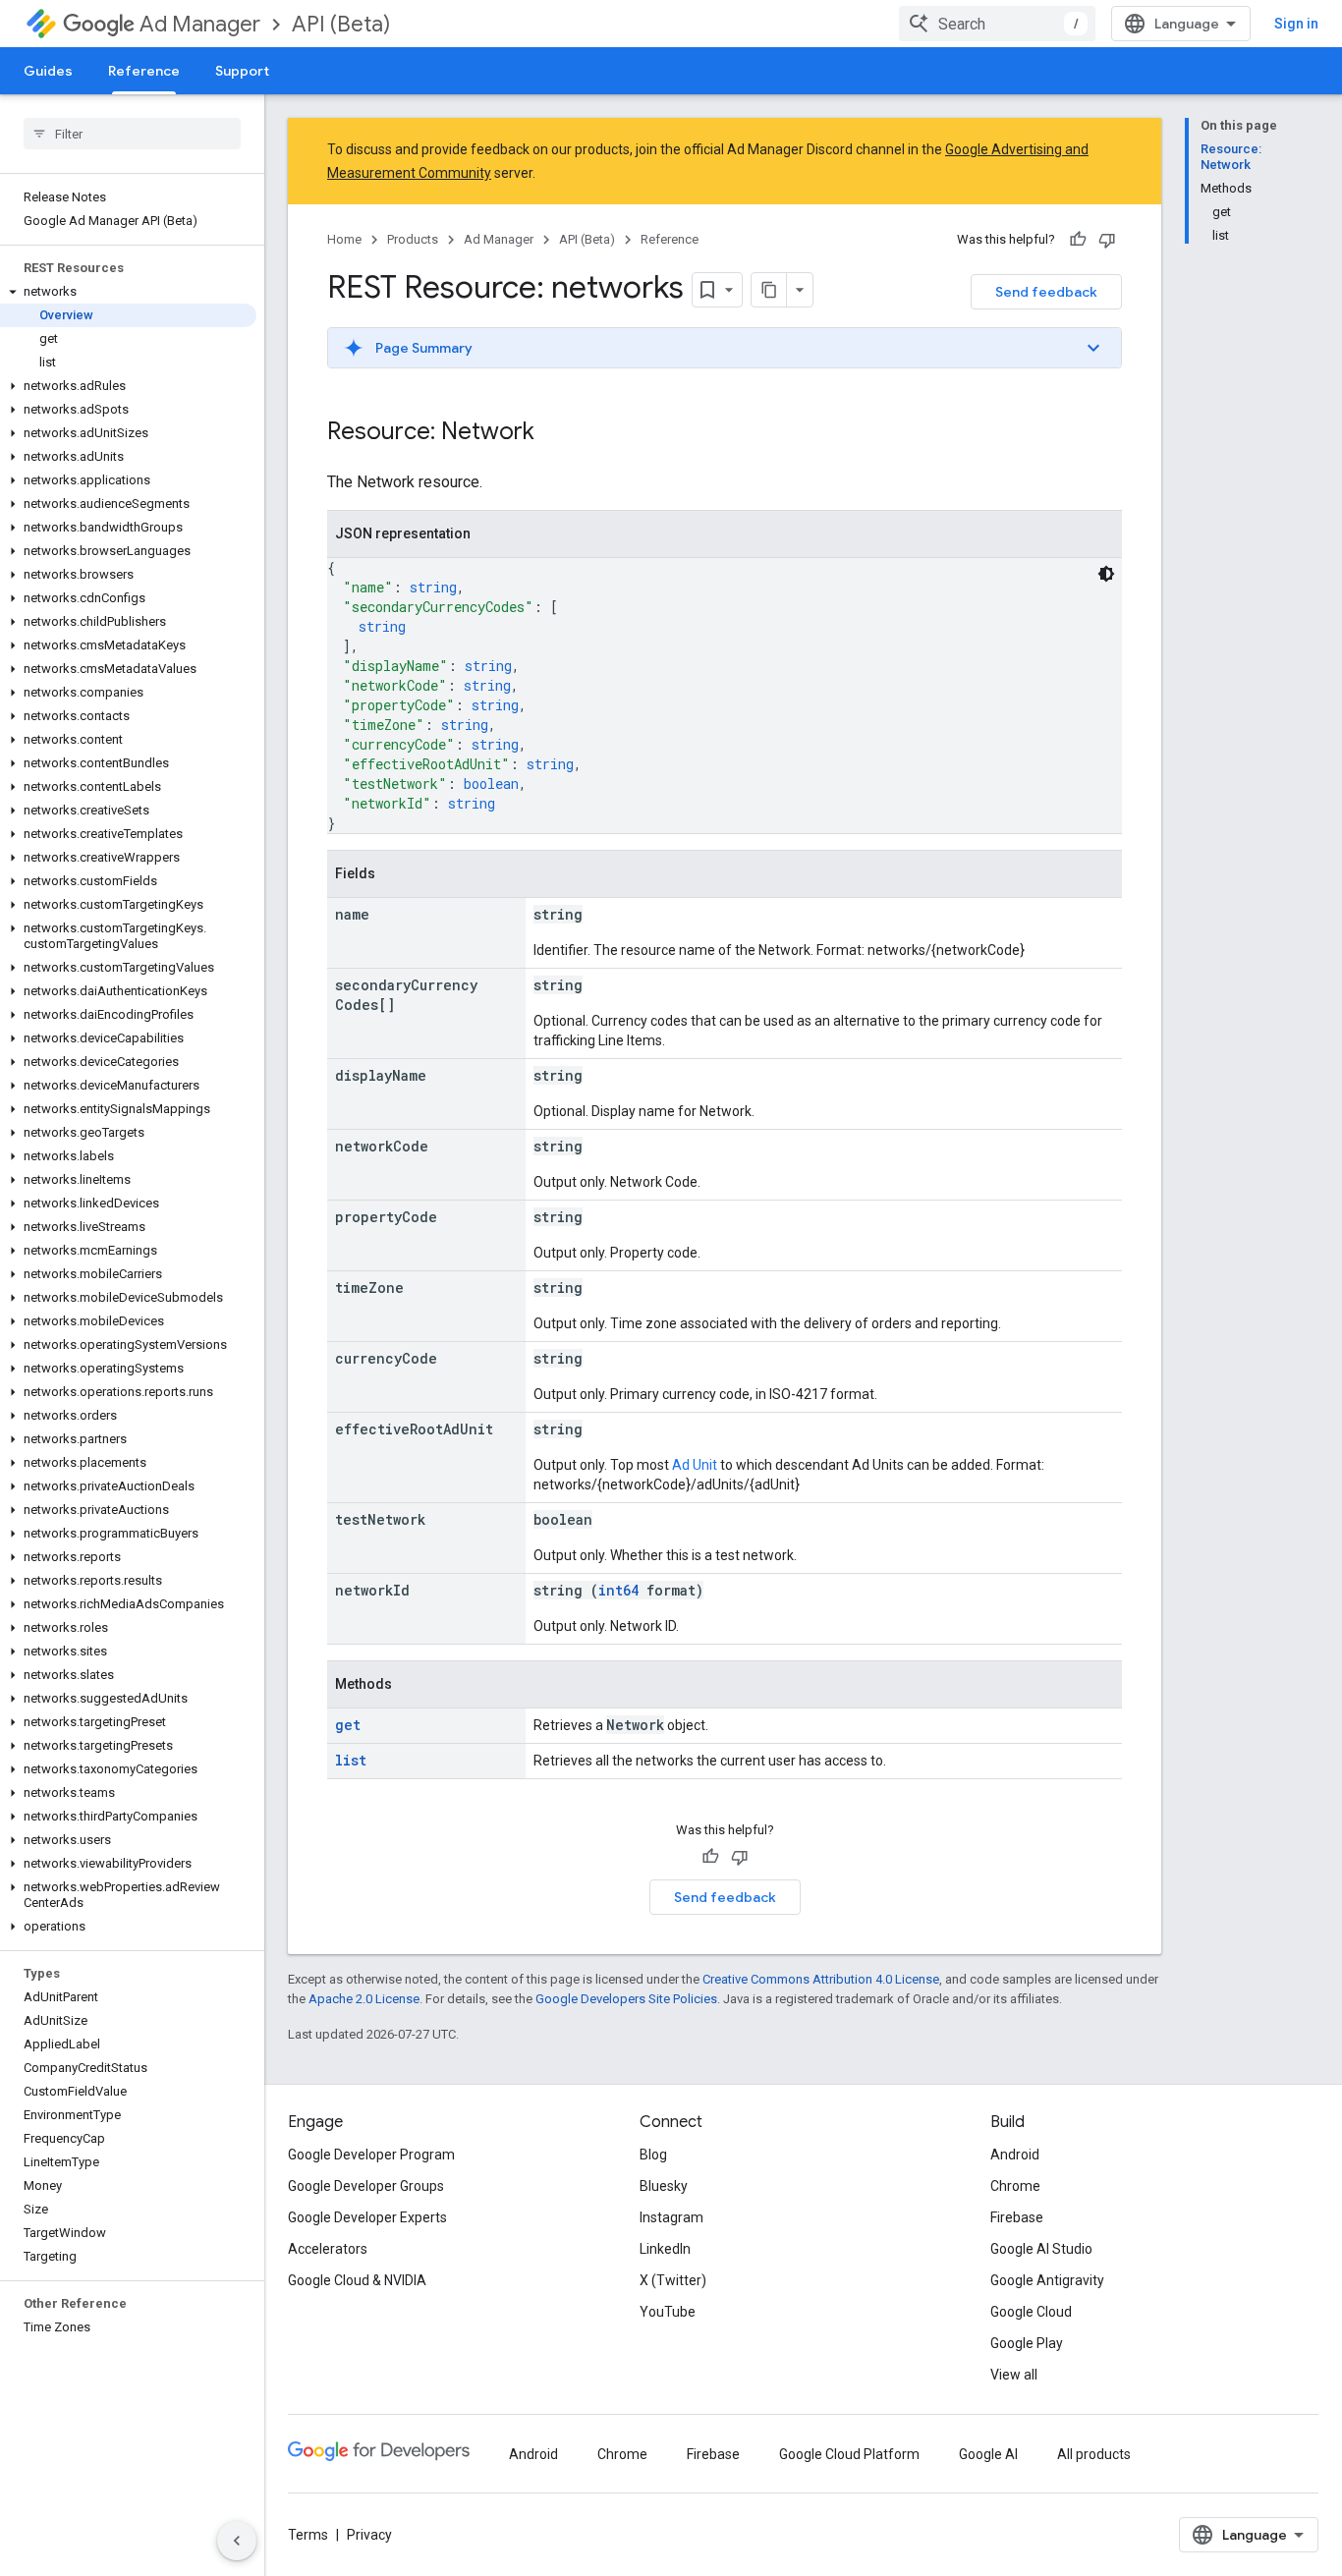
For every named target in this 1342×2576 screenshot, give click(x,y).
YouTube (668, 2312)
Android (1015, 2155)
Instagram (671, 2217)
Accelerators (328, 2249)
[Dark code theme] (1106, 574)
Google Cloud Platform (849, 2454)
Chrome (1015, 2186)
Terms (308, 2535)
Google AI (988, 2454)
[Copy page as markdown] (769, 290)
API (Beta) (341, 24)
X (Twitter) (673, 2280)
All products (1094, 2454)
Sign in (1296, 24)
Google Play (1027, 2343)
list (351, 1760)
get (348, 1725)
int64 (618, 1590)
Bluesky (664, 2186)
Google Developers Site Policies (626, 1999)
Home (344, 239)
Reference (144, 71)
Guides (48, 71)
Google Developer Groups (366, 2186)
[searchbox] (132, 134)
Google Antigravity (1047, 2280)
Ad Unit (695, 1465)
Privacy (369, 2535)
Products (413, 239)
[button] (128, 292)
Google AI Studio (1041, 2249)
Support (242, 71)
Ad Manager (200, 24)
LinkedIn (665, 2249)
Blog (653, 2155)
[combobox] (997, 24)
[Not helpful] (1107, 240)
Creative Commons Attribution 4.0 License (821, 1979)
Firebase (1017, 2217)
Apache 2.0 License (364, 1999)
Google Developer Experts (367, 2217)
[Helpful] (1078, 240)
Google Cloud (1031, 2312)
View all (1014, 2375)
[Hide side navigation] (237, 2541)
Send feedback (1046, 292)
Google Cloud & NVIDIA (357, 2280)
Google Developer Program (371, 2155)
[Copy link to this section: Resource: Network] (554, 433)
